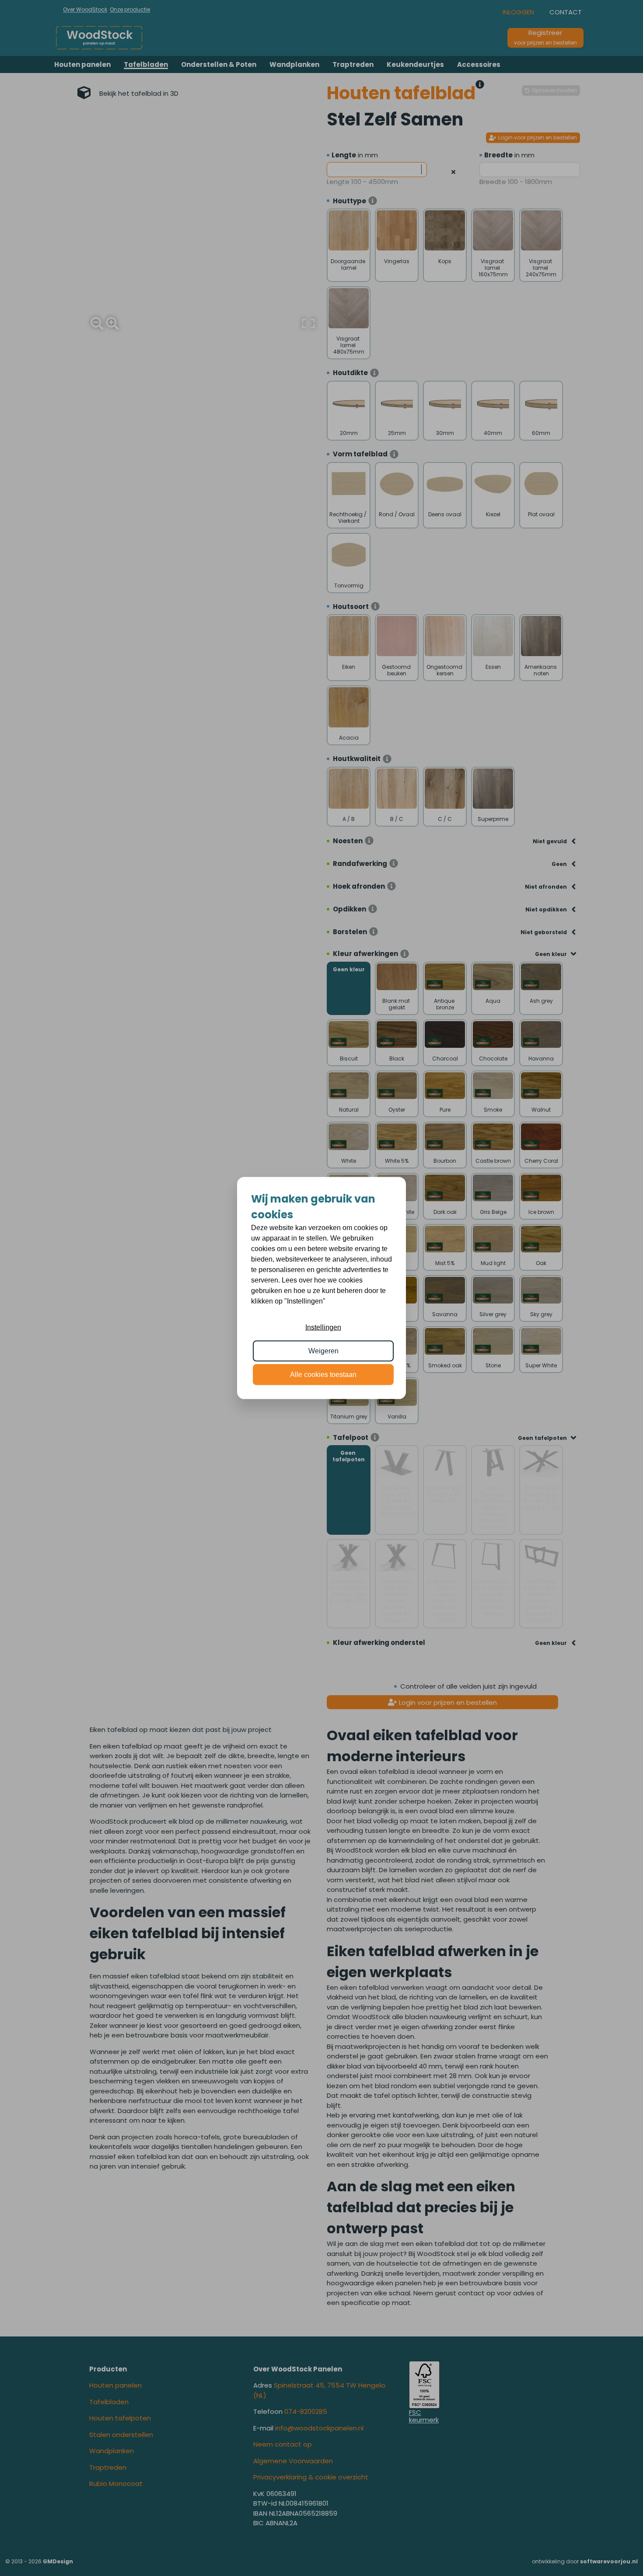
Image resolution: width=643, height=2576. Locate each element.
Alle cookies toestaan (323, 1375)
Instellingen (323, 1327)
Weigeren (323, 1351)
